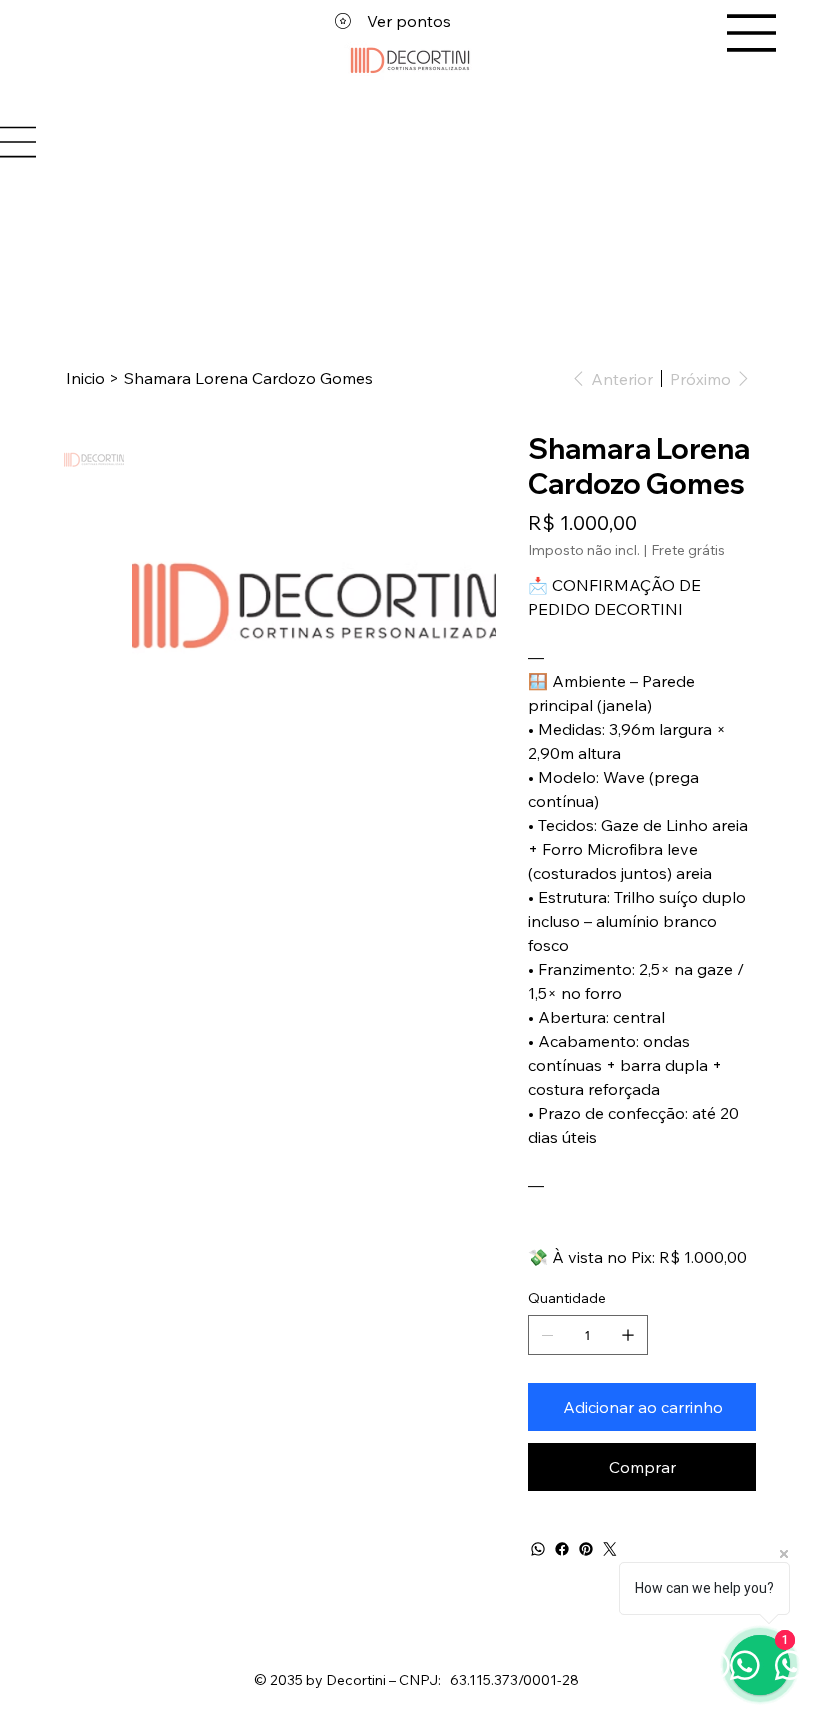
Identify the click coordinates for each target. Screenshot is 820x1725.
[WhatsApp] (538, 1549)
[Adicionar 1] (628, 1335)
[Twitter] (610, 1549)
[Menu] (752, 33)
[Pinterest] (586, 1549)
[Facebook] (562, 1549)
